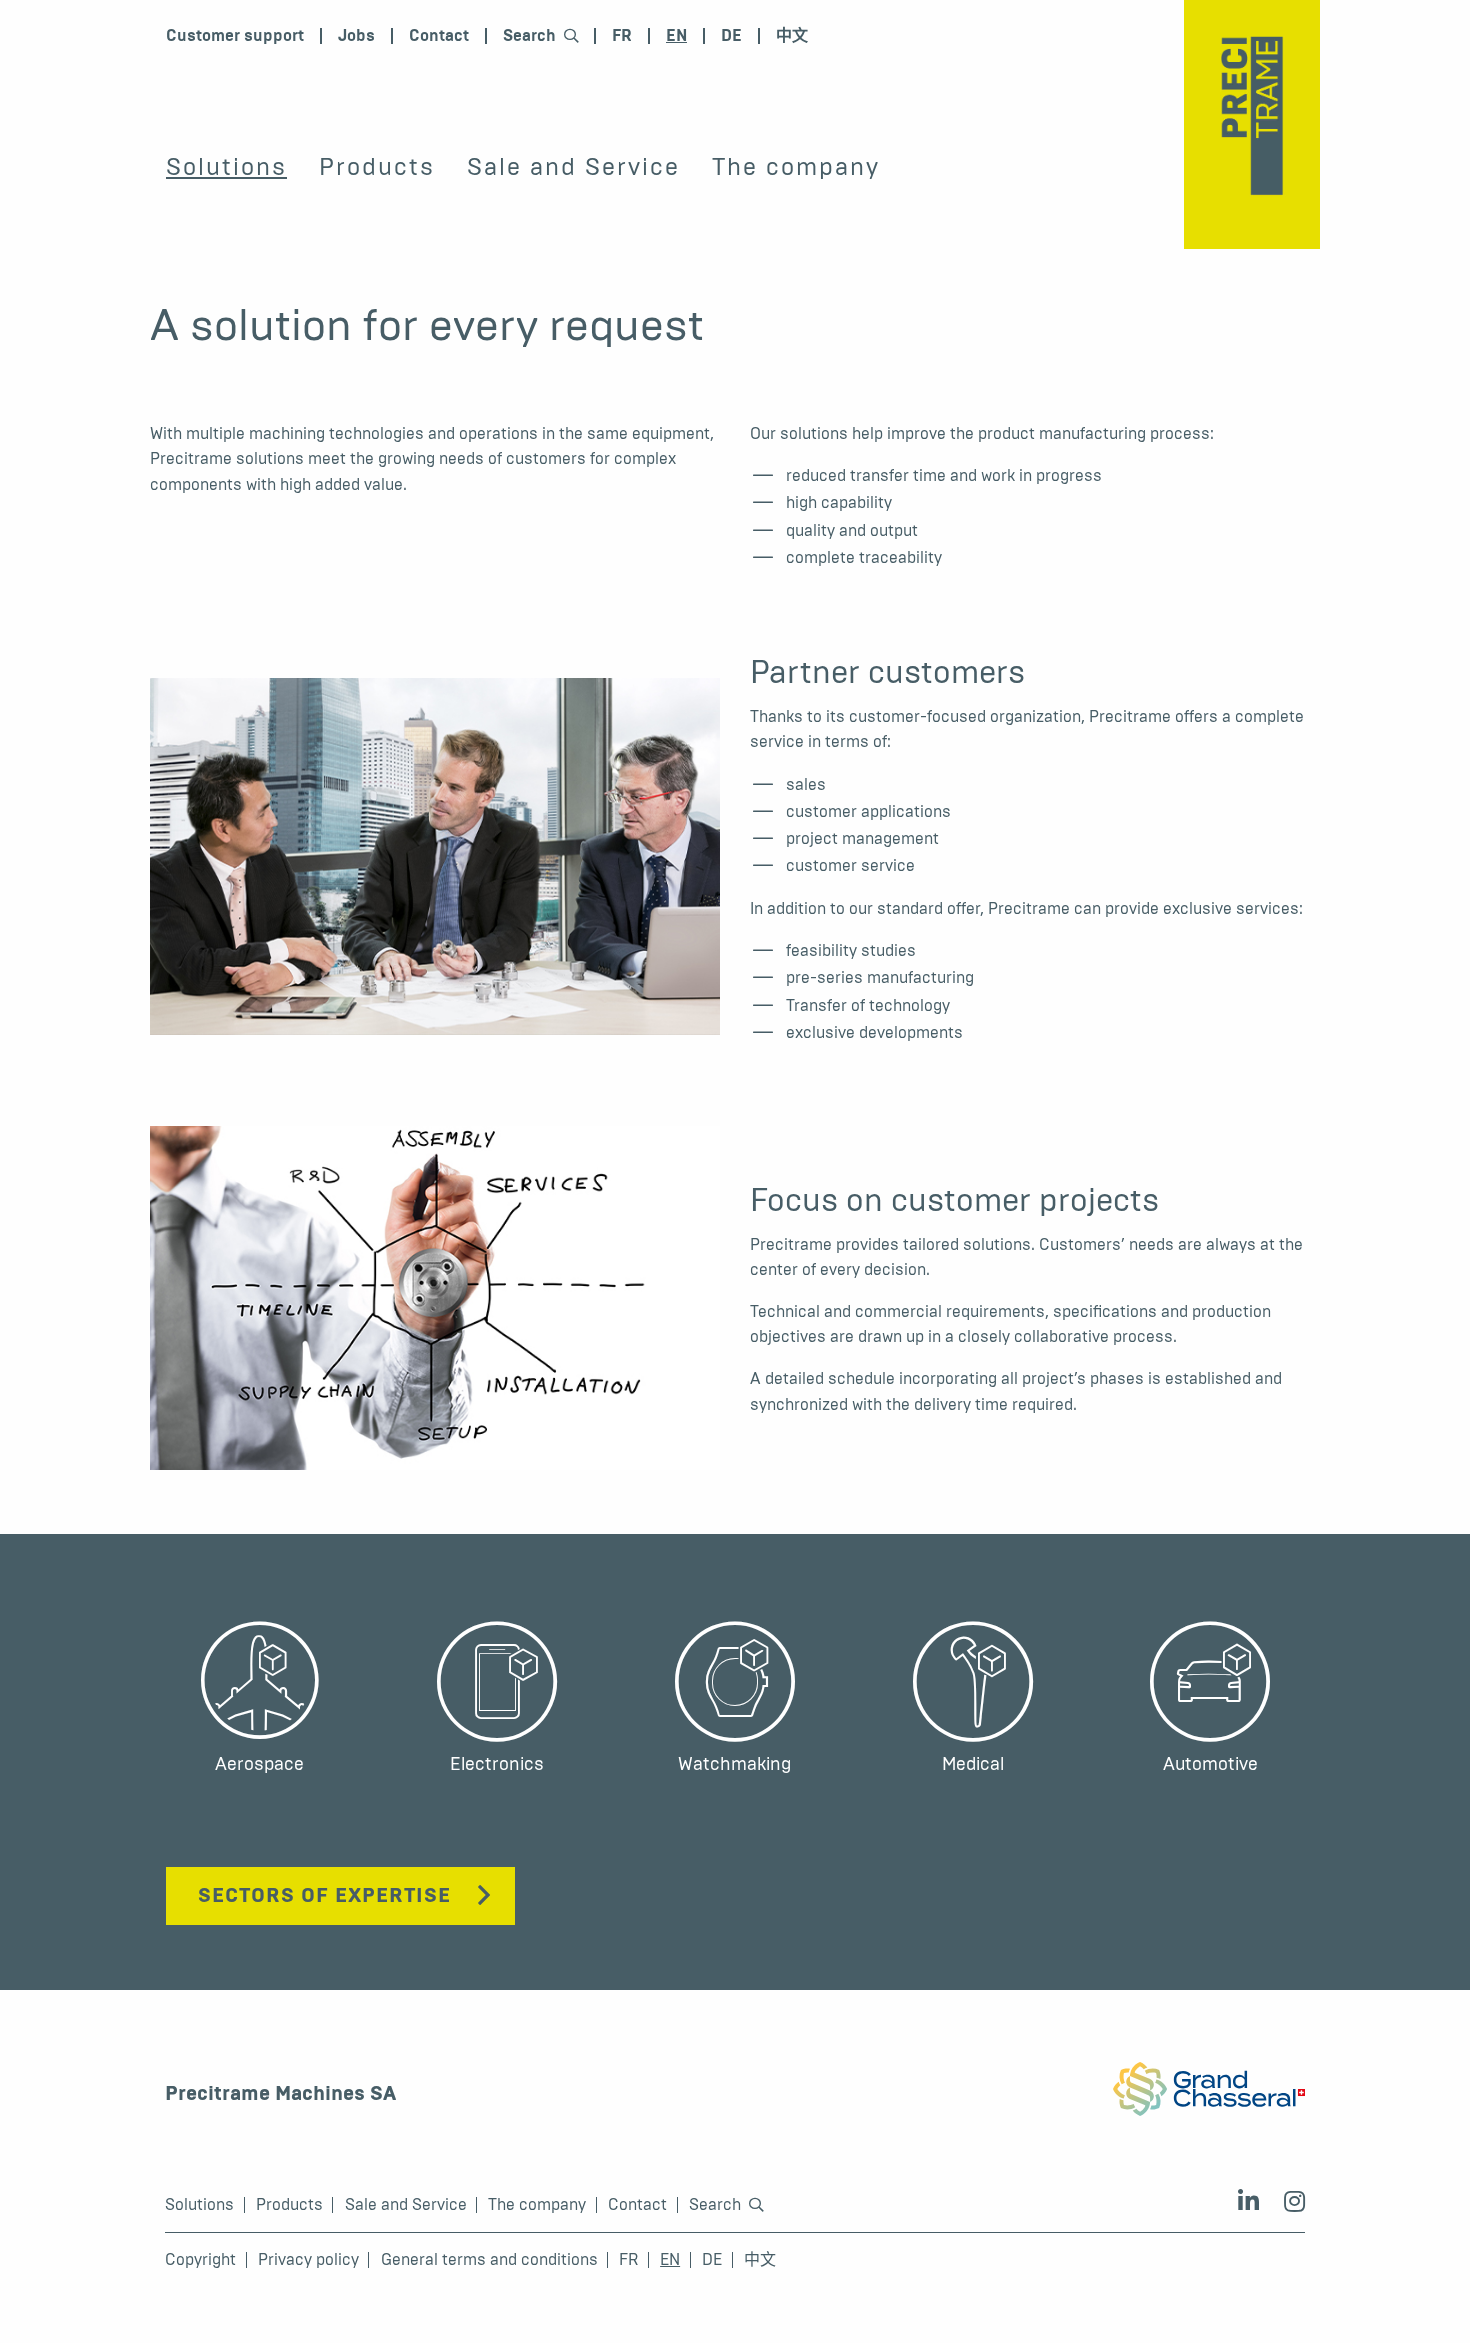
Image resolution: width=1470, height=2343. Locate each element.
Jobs (356, 36)
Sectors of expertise (324, 1895)
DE (731, 36)
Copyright (200, 2260)
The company (796, 167)
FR (622, 36)
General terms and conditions (489, 2260)
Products (377, 167)
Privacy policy (308, 2260)
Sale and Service (573, 167)
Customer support (235, 36)
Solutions (226, 167)
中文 (792, 36)
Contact (439, 36)
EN (676, 36)
